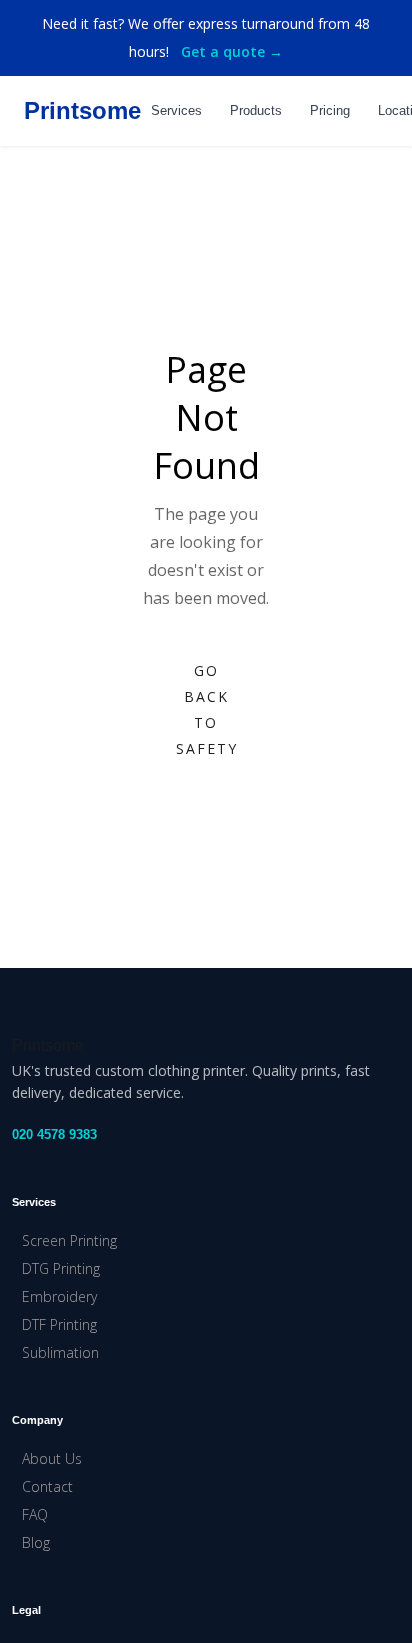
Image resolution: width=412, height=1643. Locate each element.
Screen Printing (69, 1240)
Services (176, 110)
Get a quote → (232, 51)
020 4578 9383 (54, 1134)
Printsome (82, 110)
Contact (47, 1486)
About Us (52, 1458)
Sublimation (60, 1352)
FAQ (35, 1514)
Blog (36, 1542)
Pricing (330, 110)
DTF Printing (59, 1324)
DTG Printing (61, 1268)
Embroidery (59, 1296)
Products (256, 110)
